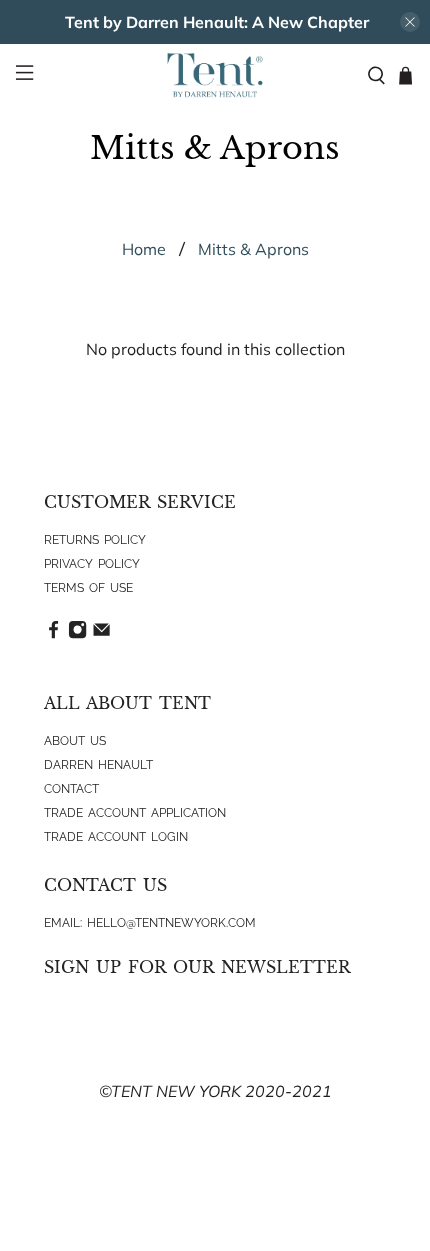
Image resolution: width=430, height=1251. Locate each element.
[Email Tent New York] (101, 635)
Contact (71, 789)
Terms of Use (88, 588)
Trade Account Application (135, 813)
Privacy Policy (92, 564)
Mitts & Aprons (253, 249)
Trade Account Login (116, 837)
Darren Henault (98, 765)
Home (144, 249)
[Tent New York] (215, 75)
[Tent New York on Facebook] (53, 635)
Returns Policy (95, 540)
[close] (410, 22)
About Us (75, 741)
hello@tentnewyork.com (171, 923)
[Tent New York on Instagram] (77, 635)
